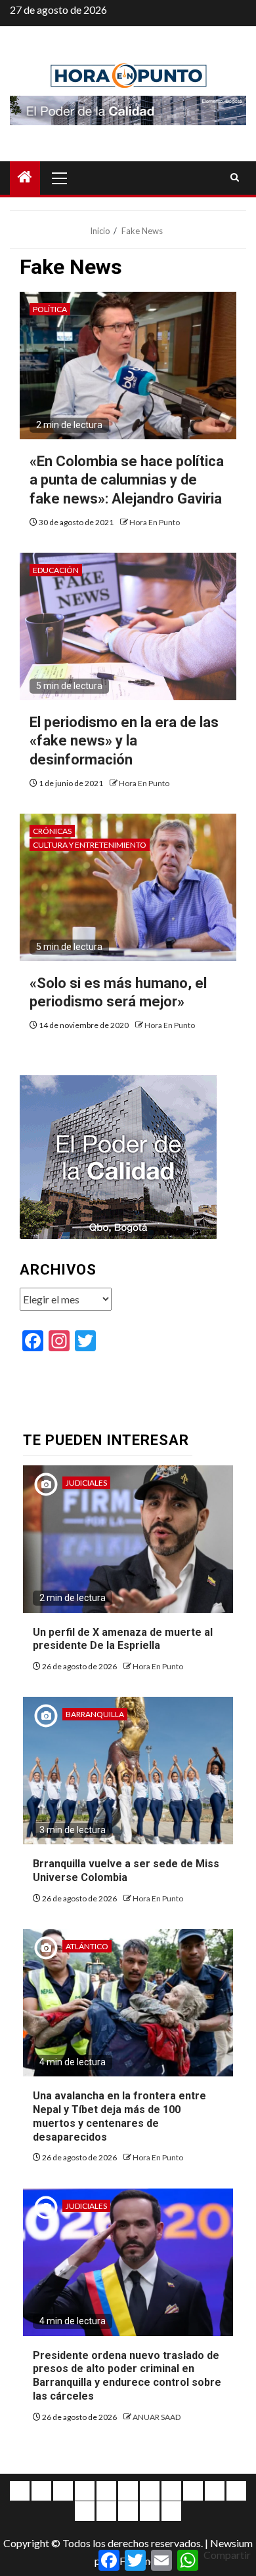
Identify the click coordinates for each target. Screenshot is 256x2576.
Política (50, 309)
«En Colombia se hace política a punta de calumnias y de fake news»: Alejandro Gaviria (127, 480)
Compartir (227, 2555)
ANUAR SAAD (157, 2417)
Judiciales (86, 1483)
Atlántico (87, 1946)
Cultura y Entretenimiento (90, 845)
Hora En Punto (155, 522)
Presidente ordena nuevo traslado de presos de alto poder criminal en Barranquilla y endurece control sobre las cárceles (127, 2376)
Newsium (231, 2543)
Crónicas (52, 831)
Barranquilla (95, 1714)
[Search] (235, 178)
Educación (56, 570)
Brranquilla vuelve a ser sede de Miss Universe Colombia (126, 1871)
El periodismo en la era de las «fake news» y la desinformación (124, 741)
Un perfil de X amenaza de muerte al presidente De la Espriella (123, 1639)
